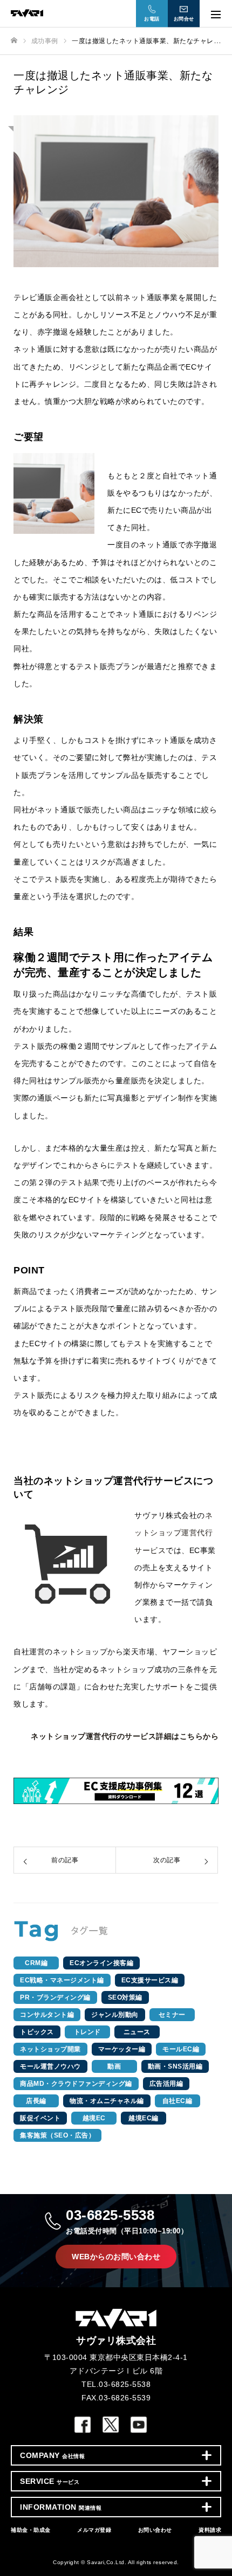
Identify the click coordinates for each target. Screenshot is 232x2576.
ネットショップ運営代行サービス (173, 1533)
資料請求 (210, 2530)
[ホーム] (14, 41)
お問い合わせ (155, 2530)
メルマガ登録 (94, 2530)
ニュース (137, 2032)
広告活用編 (166, 2084)
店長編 (36, 2101)
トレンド (87, 2032)
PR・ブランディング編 (55, 1997)
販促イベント (40, 2118)
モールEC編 (181, 2049)
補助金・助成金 (31, 2530)
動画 (114, 2066)
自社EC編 (178, 2101)
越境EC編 (144, 2118)
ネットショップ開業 (50, 2049)
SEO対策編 (125, 1997)
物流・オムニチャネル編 (107, 2101)
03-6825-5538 (127, 2221)
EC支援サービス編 (150, 1980)
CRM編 (36, 1963)
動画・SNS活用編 (175, 2066)
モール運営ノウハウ (50, 2066)
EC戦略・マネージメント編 (62, 1980)
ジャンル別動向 (115, 2015)
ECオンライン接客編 (101, 1963)
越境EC (94, 2118)
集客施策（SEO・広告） (57, 2135)
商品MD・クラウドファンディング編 (76, 2084)
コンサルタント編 (47, 2015)
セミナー (172, 2015)
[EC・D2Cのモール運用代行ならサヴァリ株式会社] (105, 13)
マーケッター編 (122, 2049)
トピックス (37, 2032)
